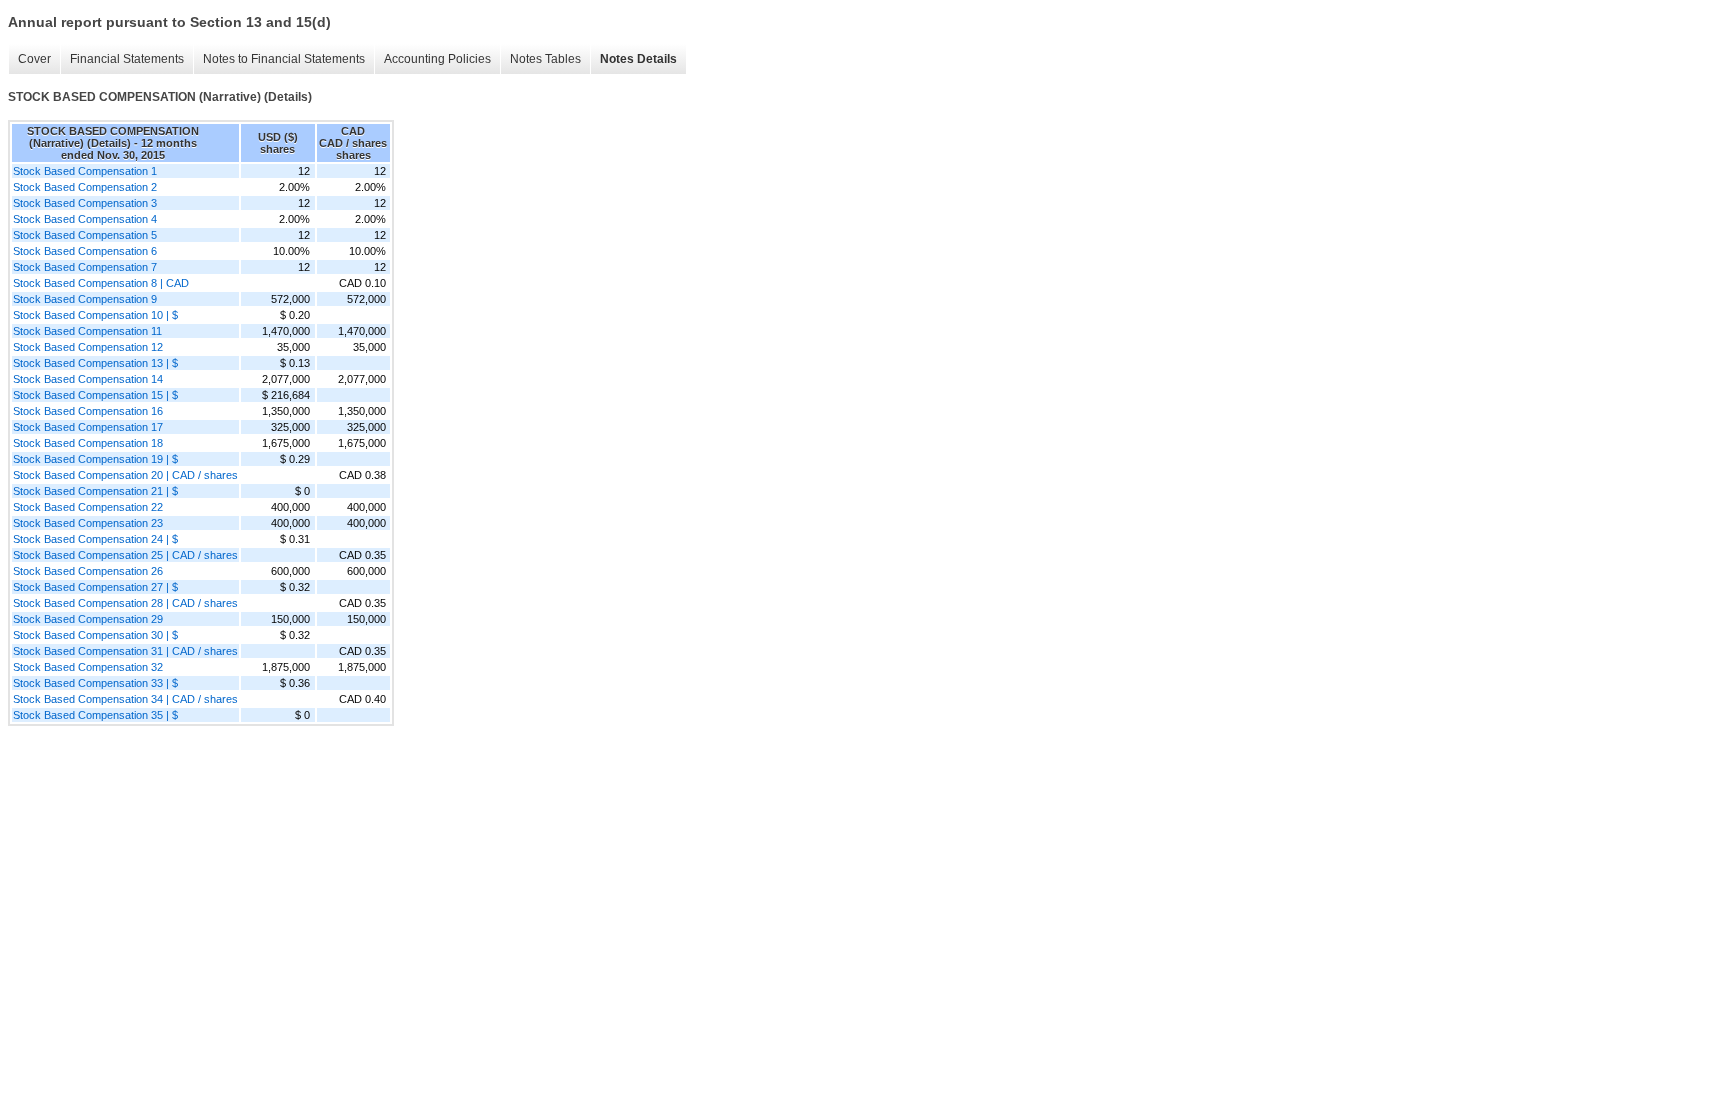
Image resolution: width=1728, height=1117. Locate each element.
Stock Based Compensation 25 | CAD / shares (125, 555)
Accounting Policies (437, 59)
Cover (34, 59)
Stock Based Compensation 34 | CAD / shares (125, 699)
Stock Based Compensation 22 (88, 507)
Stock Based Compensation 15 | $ (95, 395)
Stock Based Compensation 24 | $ (95, 539)
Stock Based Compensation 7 (85, 267)
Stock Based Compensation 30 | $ (95, 635)
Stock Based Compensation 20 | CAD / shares (125, 475)
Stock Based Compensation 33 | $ (95, 683)
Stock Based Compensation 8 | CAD (101, 283)
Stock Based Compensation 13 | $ (95, 363)
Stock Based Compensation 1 (85, 171)
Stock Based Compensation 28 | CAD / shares (125, 603)
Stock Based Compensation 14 (88, 379)
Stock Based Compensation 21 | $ (95, 491)
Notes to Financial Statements (284, 59)
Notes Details (638, 59)
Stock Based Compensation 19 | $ (95, 459)
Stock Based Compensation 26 (88, 571)
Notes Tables (545, 59)
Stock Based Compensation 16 (88, 411)
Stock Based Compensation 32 (88, 667)
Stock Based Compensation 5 (85, 235)
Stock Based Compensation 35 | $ (95, 715)
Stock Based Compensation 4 (85, 219)
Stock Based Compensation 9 (85, 299)
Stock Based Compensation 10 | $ (95, 315)
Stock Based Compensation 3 (85, 203)
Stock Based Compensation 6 (85, 251)
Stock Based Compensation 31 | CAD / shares (125, 651)
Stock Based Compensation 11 (87, 331)
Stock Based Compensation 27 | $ (95, 587)
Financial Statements (127, 59)
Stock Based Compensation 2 (85, 187)
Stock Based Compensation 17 (88, 427)
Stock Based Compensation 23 (88, 523)
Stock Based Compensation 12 (88, 347)
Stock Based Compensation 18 (88, 443)
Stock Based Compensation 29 (88, 619)
